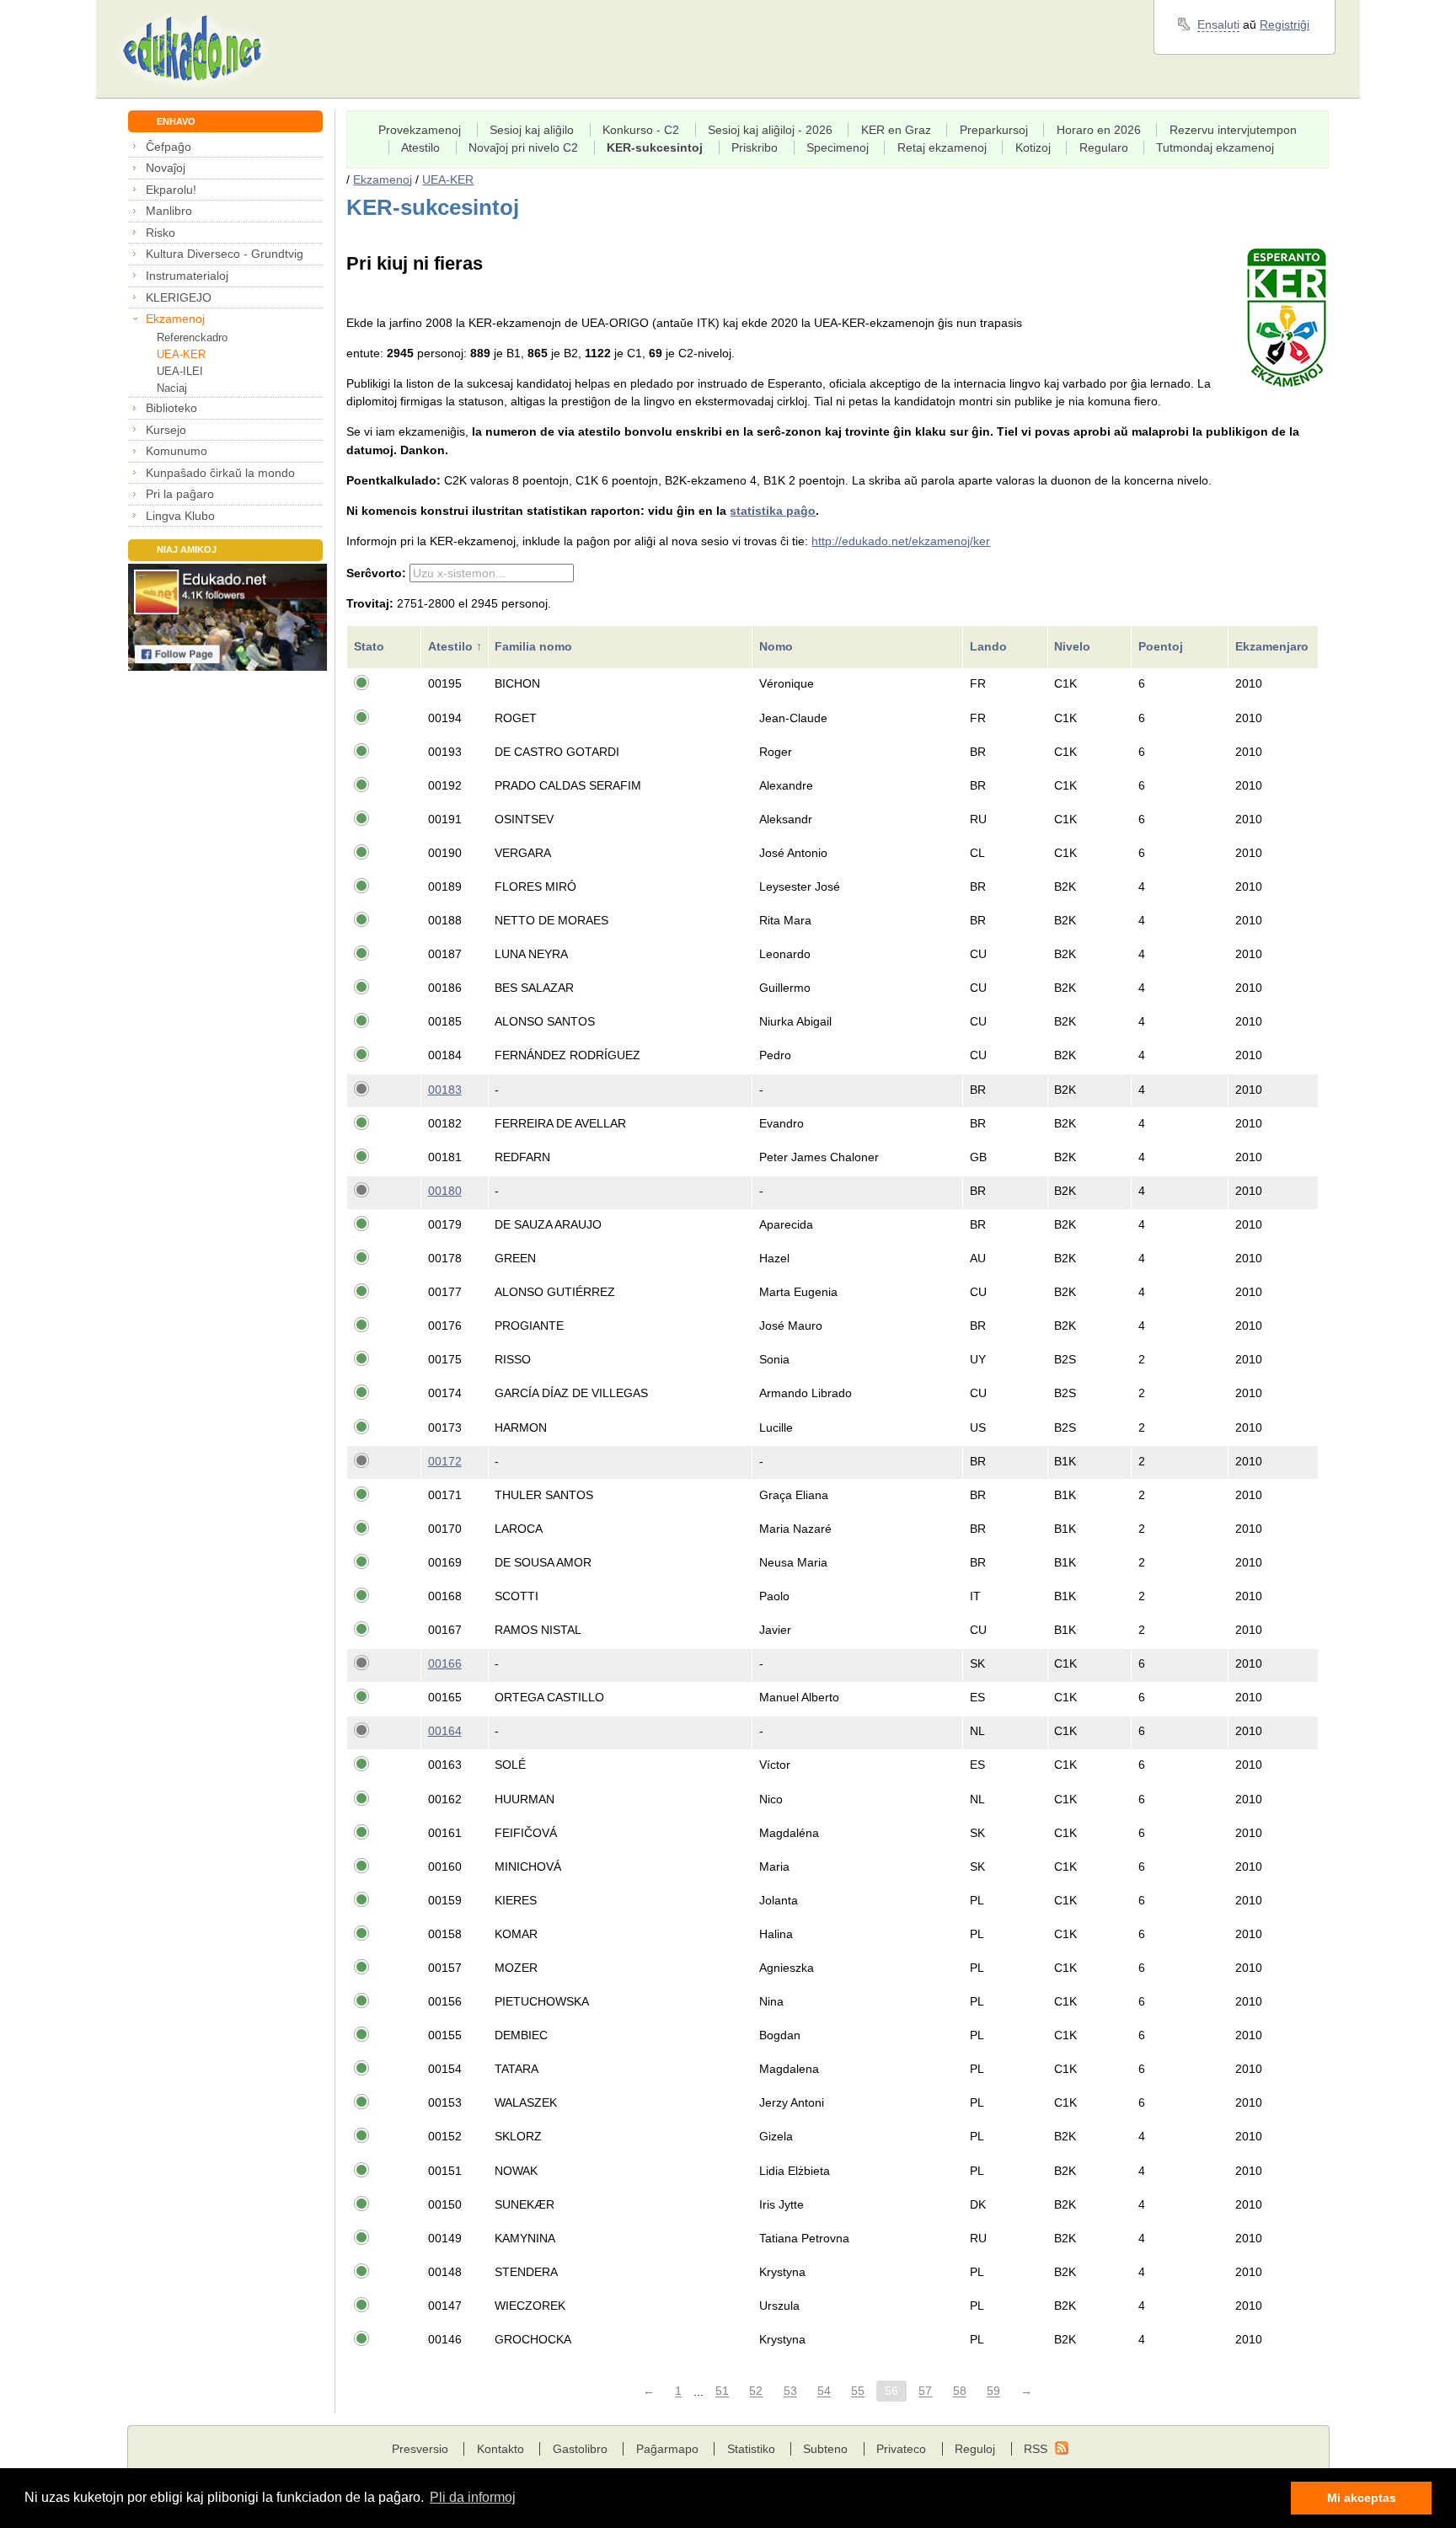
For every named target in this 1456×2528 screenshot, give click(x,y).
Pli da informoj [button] (473, 2497)
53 (790, 2391)
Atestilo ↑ (455, 646)
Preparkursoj (994, 130)
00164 (445, 1731)
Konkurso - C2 (641, 130)
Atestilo (420, 147)
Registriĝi (1285, 24)
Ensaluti (1218, 24)
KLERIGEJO (179, 297)
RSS (1036, 2449)
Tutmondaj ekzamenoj (1215, 147)
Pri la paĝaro (180, 494)
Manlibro (169, 211)
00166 (445, 1663)
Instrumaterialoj (187, 276)
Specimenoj (838, 147)
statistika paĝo (773, 511)
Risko (161, 233)
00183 (445, 1090)
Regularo (1104, 147)
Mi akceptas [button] (1362, 2498)
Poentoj (1162, 646)
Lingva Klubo (180, 516)
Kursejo (166, 430)
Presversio (420, 2449)
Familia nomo (535, 646)
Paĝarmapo (667, 2449)
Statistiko (751, 2449)
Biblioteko (171, 408)
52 (756, 2391)
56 (891, 2391)
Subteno (825, 2449)
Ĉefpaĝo (169, 147)
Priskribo (755, 147)
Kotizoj (1033, 147)
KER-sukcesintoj (655, 147)
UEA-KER (181, 354)
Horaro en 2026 (1099, 130)
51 (722, 2391)
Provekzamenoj (420, 130)
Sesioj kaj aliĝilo (532, 130)
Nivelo (1074, 646)
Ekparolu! (171, 190)
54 (824, 2391)
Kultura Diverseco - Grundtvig (225, 254)
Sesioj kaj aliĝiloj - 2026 (770, 130)
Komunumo (177, 451)
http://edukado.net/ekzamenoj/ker (901, 541)
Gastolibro (580, 2449)
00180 (445, 1191)
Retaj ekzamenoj (942, 147)
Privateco (901, 2449)
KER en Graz (896, 130)
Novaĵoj (166, 168)
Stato (371, 646)
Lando (990, 646)
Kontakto (500, 2449)
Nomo (778, 646)
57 (925, 2391)
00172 (445, 1461)
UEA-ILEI (180, 371)
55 (858, 2391)
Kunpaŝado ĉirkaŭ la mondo (220, 473)
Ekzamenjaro (1274, 646)
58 (960, 2391)
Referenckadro (192, 337)
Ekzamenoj (175, 319)
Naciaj (172, 388)
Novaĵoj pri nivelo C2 (523, 147)
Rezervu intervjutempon (1233, 130)
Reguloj (975, 2449)
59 (993, 2391)
